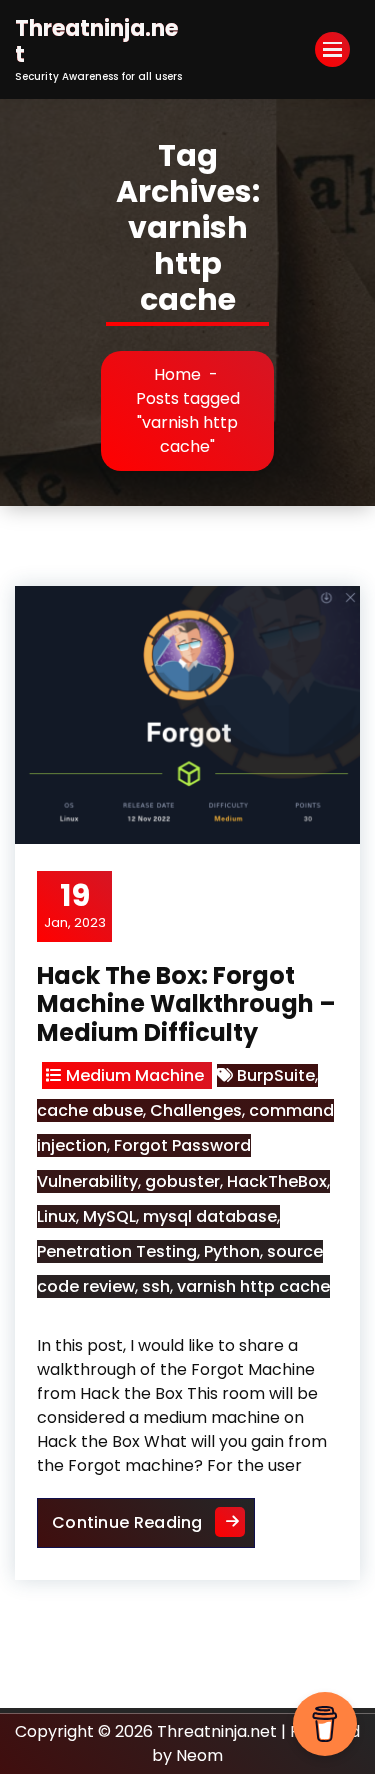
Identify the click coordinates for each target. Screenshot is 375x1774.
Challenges (196, 1110)
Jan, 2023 (75, 905)
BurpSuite (276, 1075)
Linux (56, 1216)
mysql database (210, 1216)
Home (177, 374)
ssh (156, 1286)
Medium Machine (135, 1075)
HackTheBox (277, 1181)
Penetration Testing (117, 1251)
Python (232, 1251)
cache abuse (90, 1110)
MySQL (109, 1216)
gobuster (182, 1181)
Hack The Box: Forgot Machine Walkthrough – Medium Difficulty (186, 1004)
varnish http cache (253, 1286)
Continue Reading (153, 1522)
